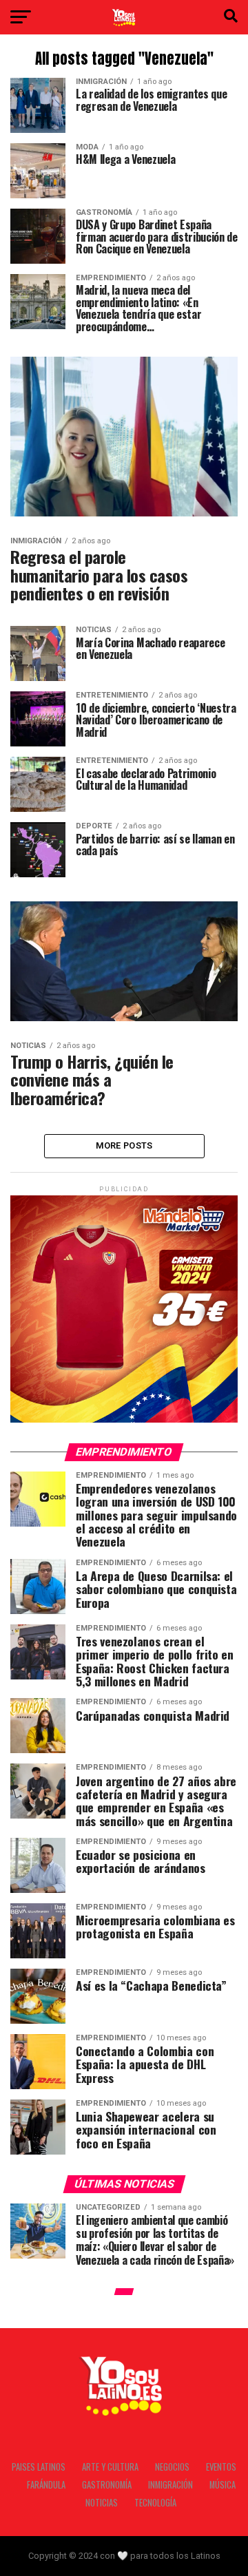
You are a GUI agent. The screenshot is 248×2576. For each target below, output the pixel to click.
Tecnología (155, 2503)
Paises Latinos (39, 2467)
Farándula (46, 2485)
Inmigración (170, 2485)
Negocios (172, 2467)
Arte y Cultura (110, 2467)
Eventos (221, 2467)
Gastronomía (107, 2485)
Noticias (102, 2503)
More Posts (124, 1145)
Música (223, 2485)
